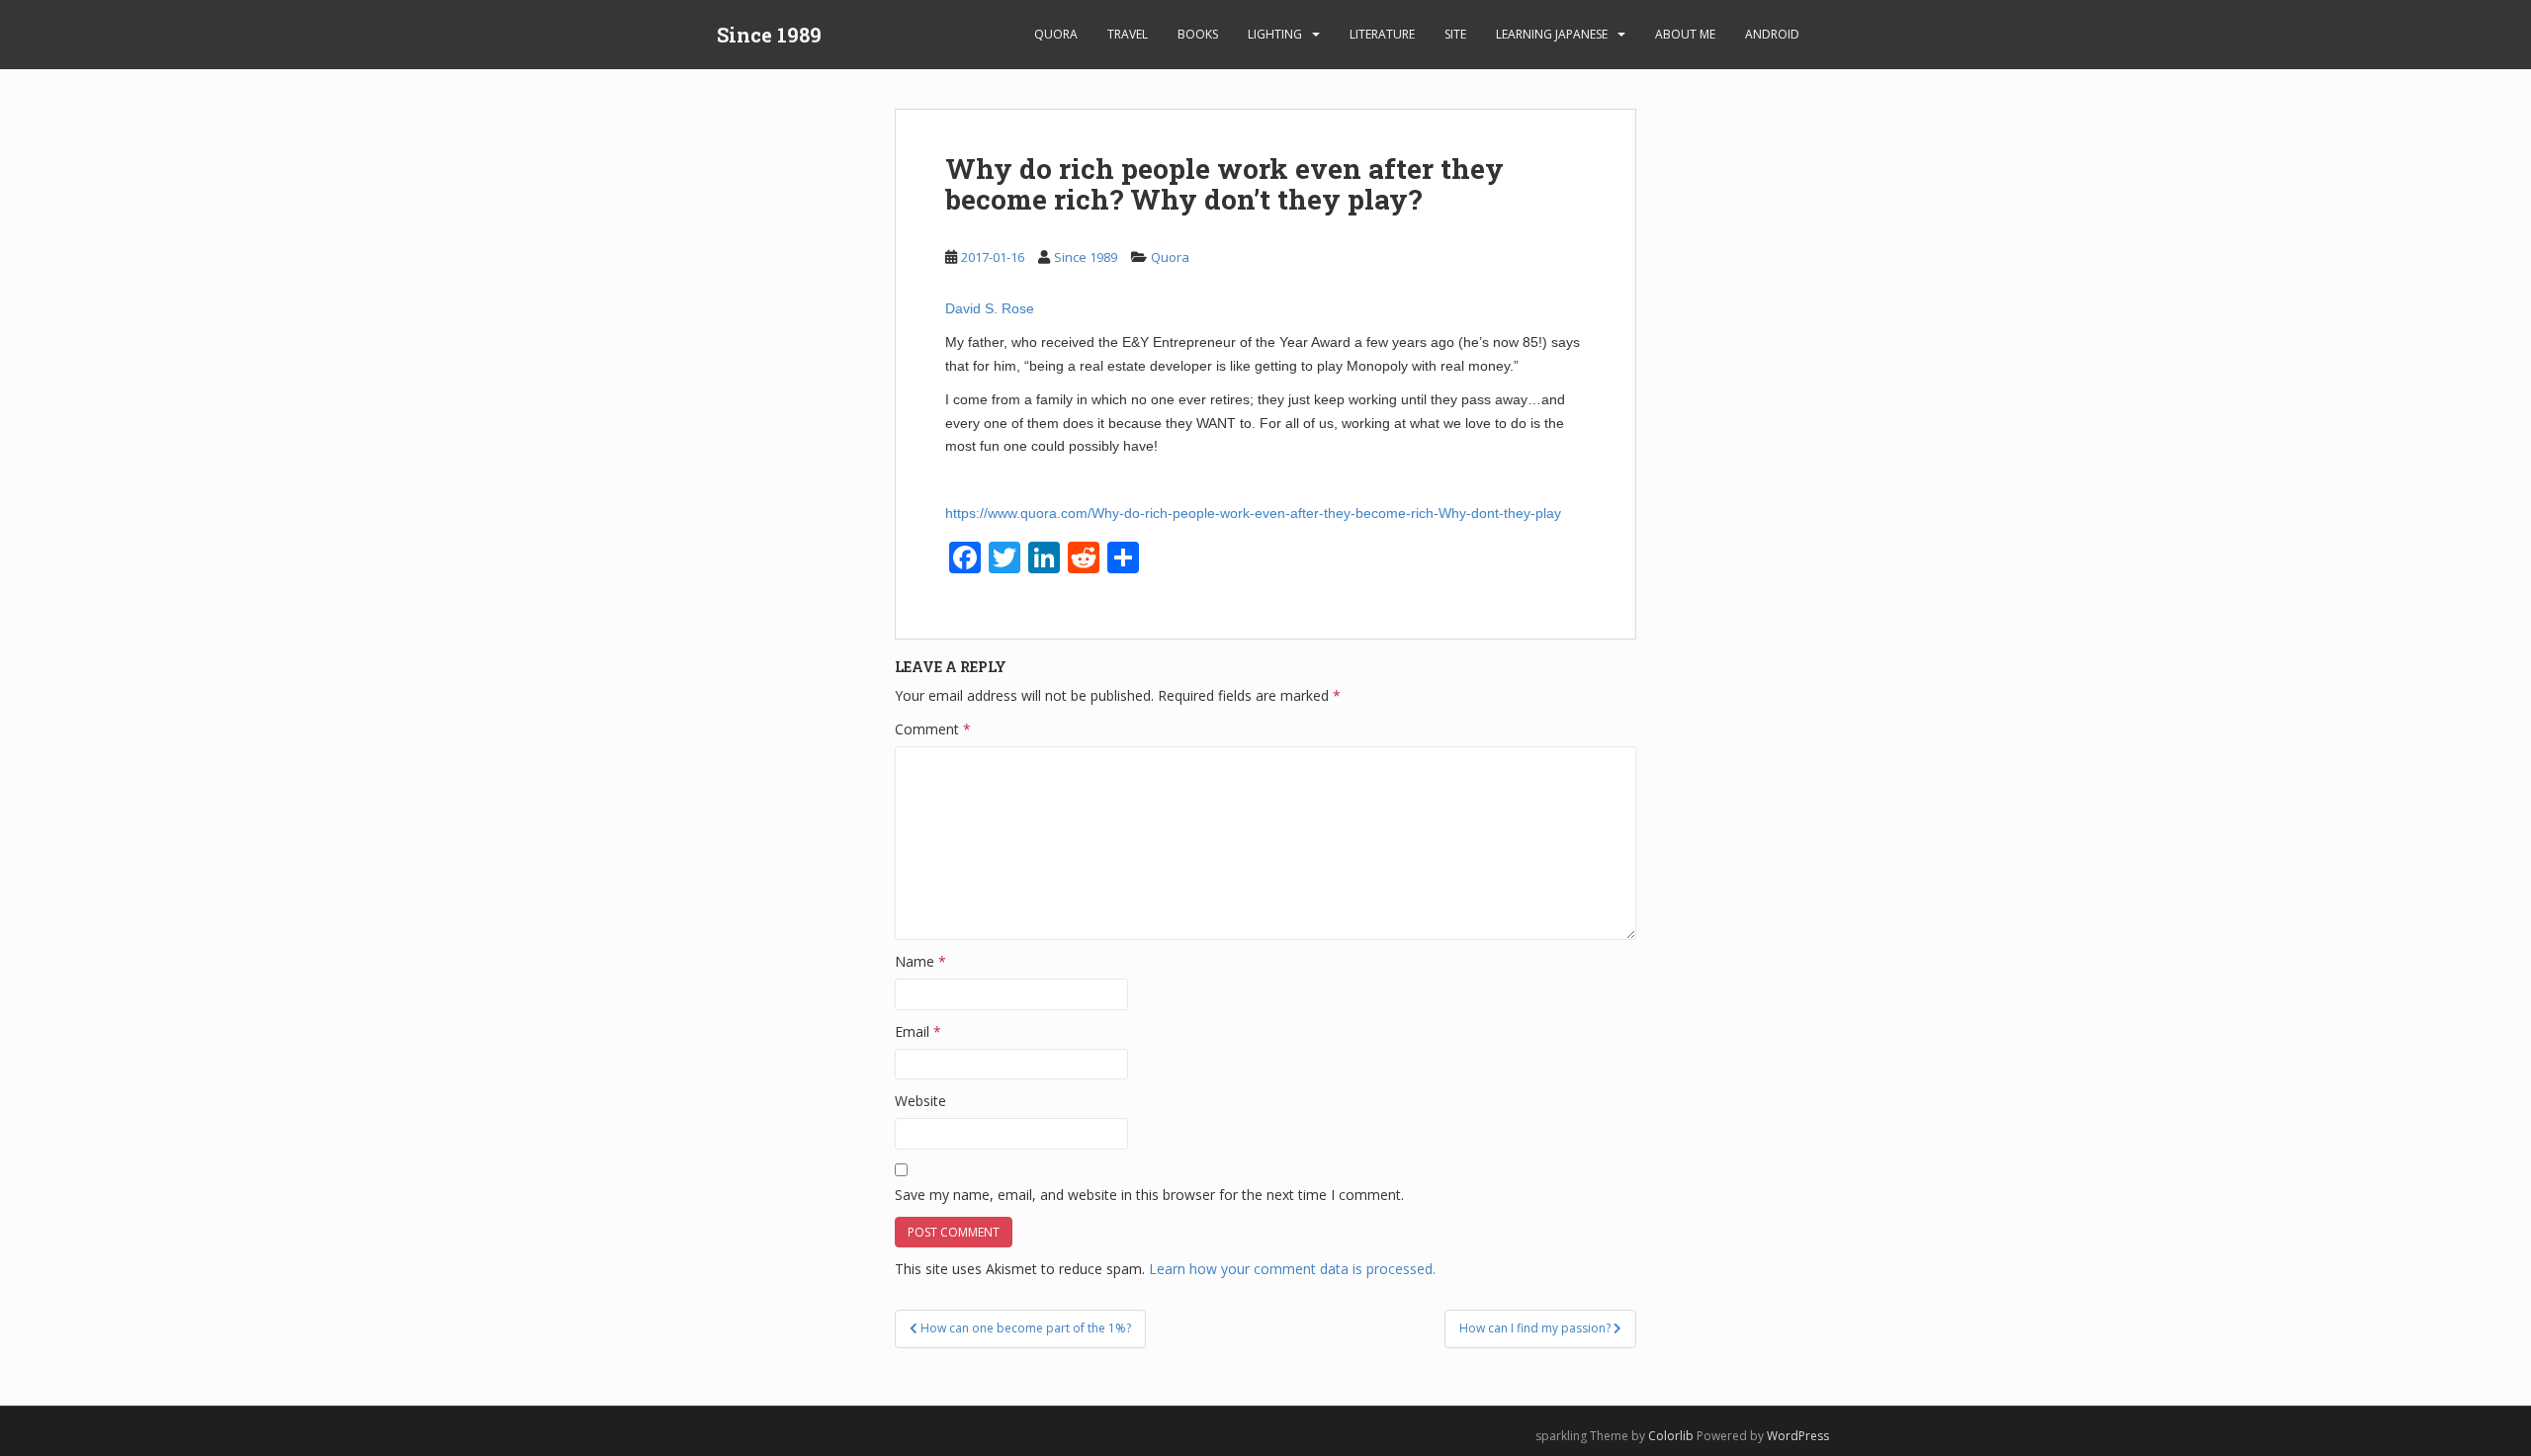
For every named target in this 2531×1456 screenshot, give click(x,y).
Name (920, 961)
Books (1198, 34)
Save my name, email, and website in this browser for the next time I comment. (1149, 1195)
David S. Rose (990, 308)
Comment (933, 729)
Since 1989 (769, 35)
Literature (1382, 34)
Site (1455, 34)
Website (920, 1101)
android (1772, 34)
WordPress (1798, 1436)
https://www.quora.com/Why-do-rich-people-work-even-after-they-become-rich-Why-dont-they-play (1253, 513)
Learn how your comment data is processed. (1292, 1269)
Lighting (1275, 34)
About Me (1685, 34)
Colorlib (1671, 1436)
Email (918, 1031)
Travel (1128, 34)
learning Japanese (1552, 34)
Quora (1056, 34)
